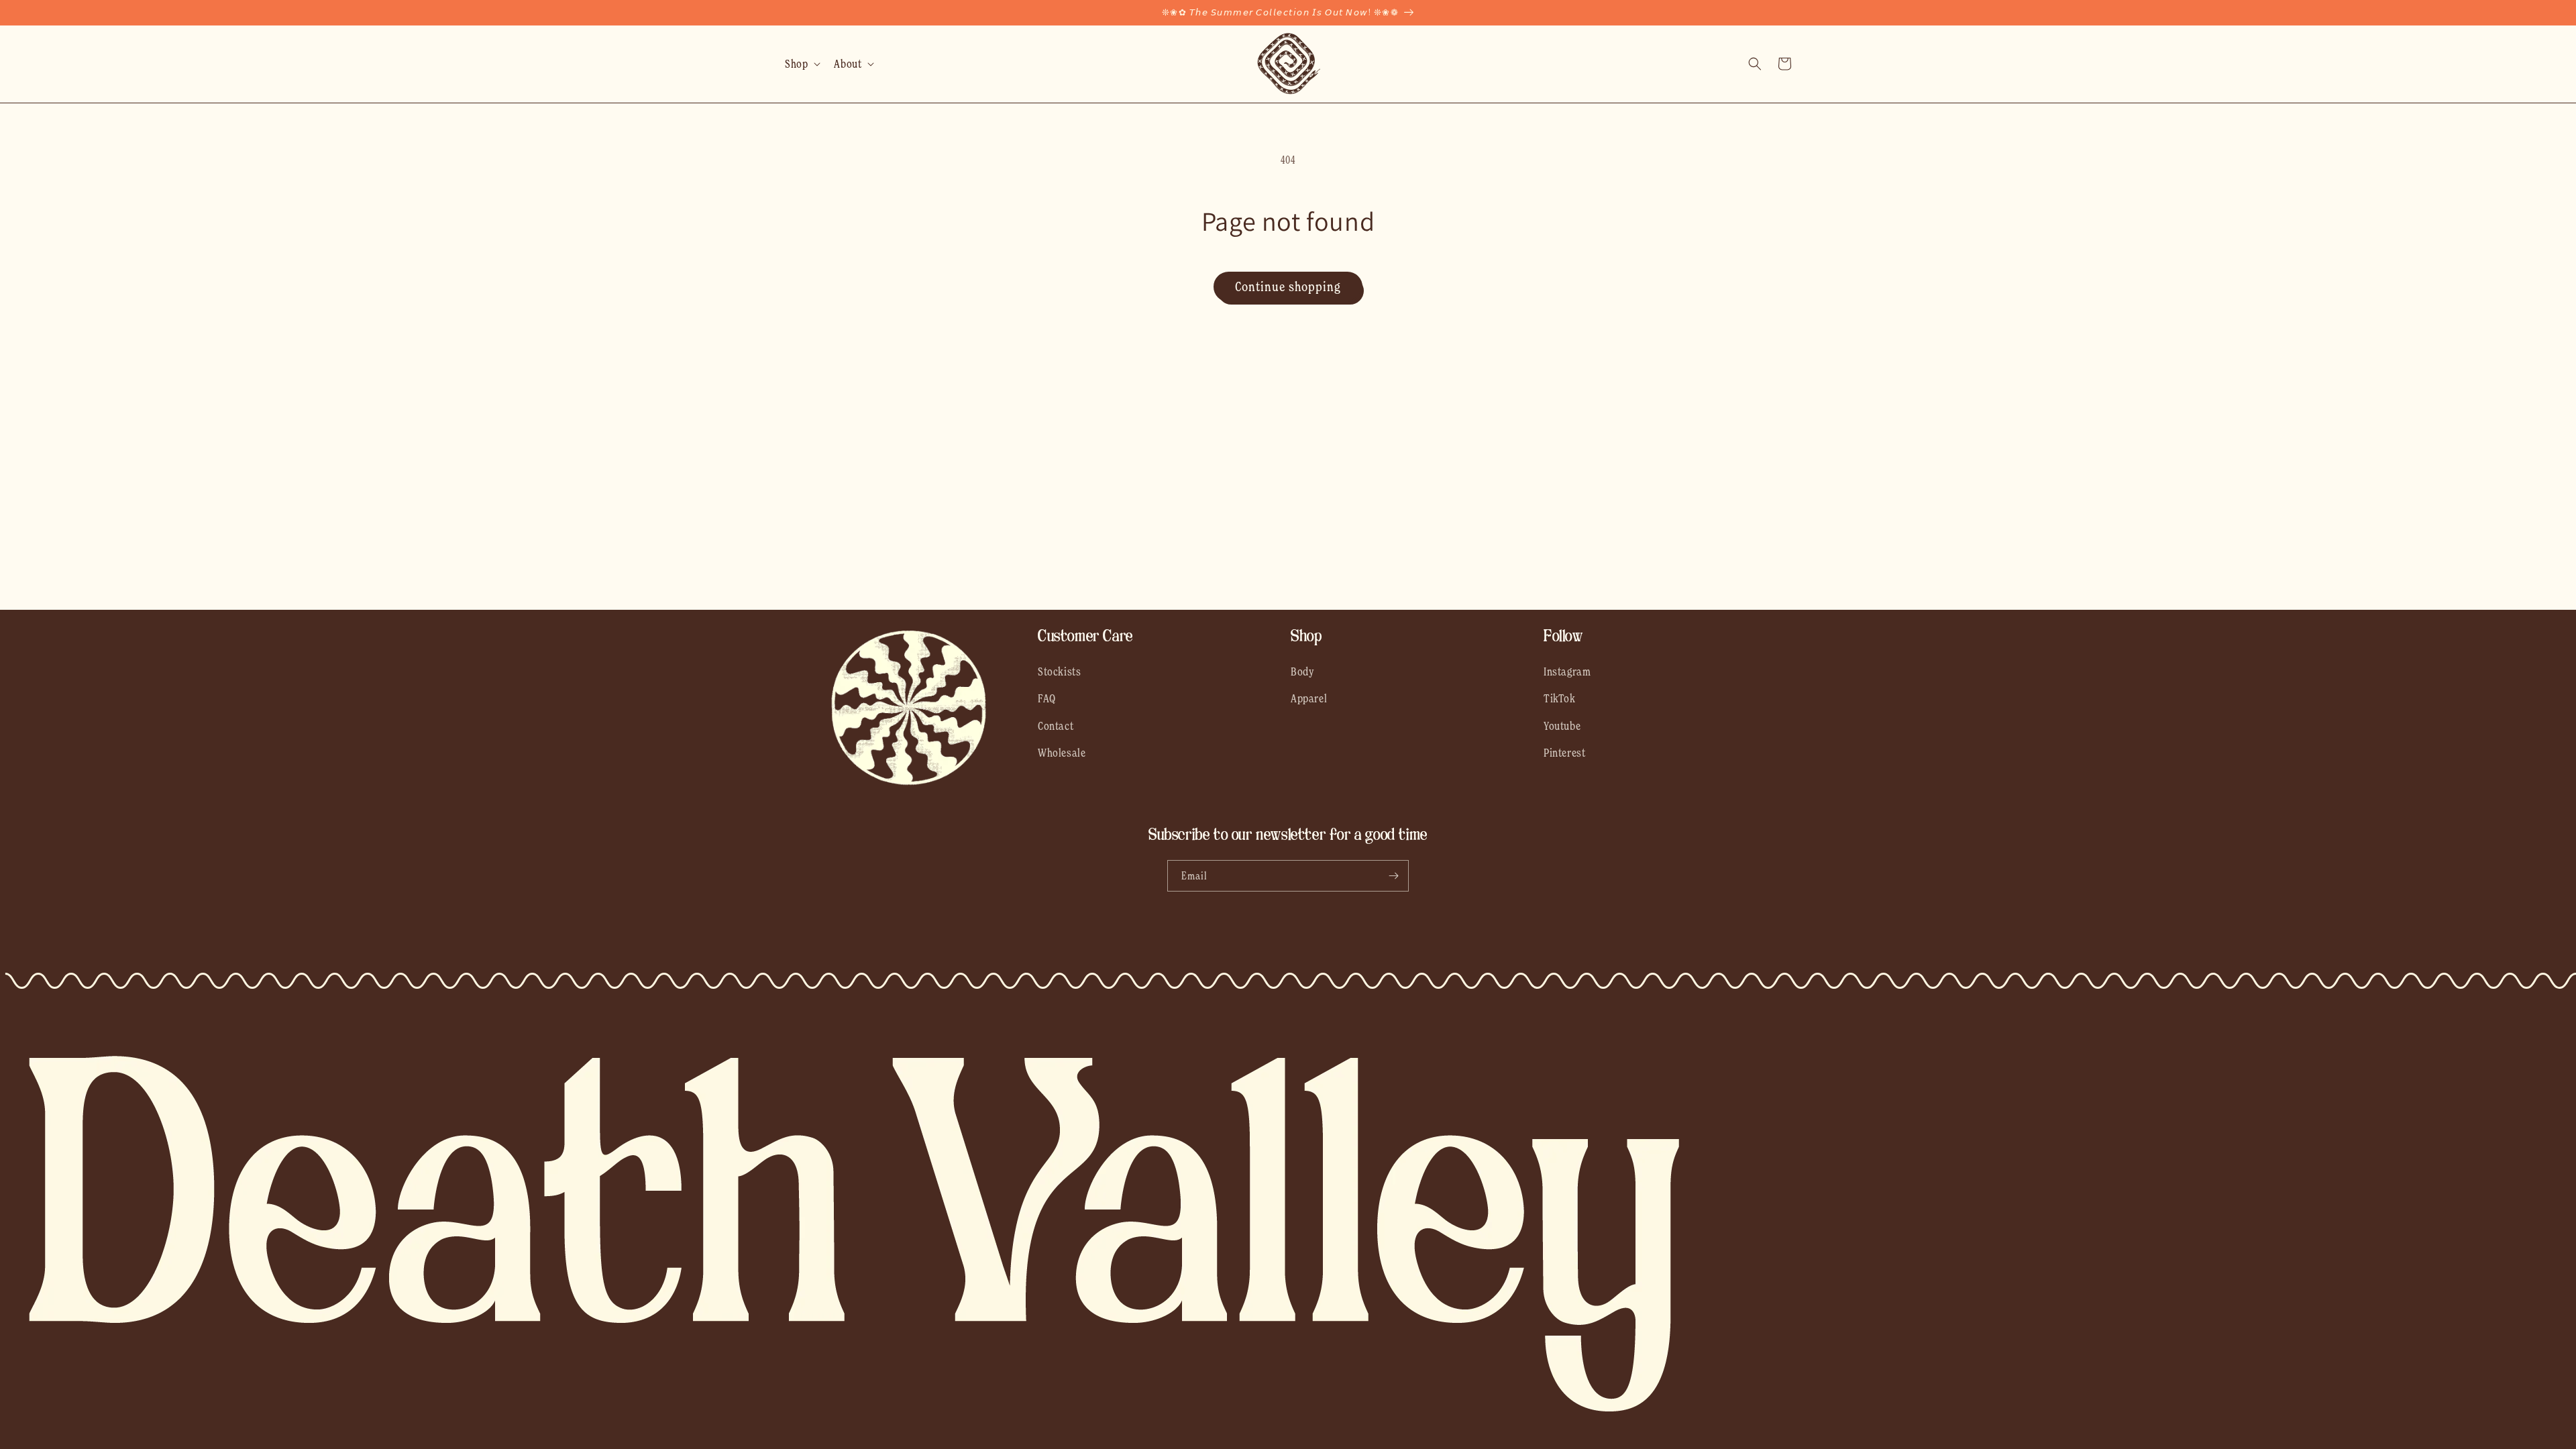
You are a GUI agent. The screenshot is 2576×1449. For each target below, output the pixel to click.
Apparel (1309, 698)
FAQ (1047, 698)
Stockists (1059, 672)
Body (1302, 672)
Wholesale (1062, 753)
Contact (1056, 726)
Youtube (1562, 726)
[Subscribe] (1393, 876)
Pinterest (1564, 753)
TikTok (1560, 698)
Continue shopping (1288, 286)
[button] (801, 64)
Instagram (1567, 672)
